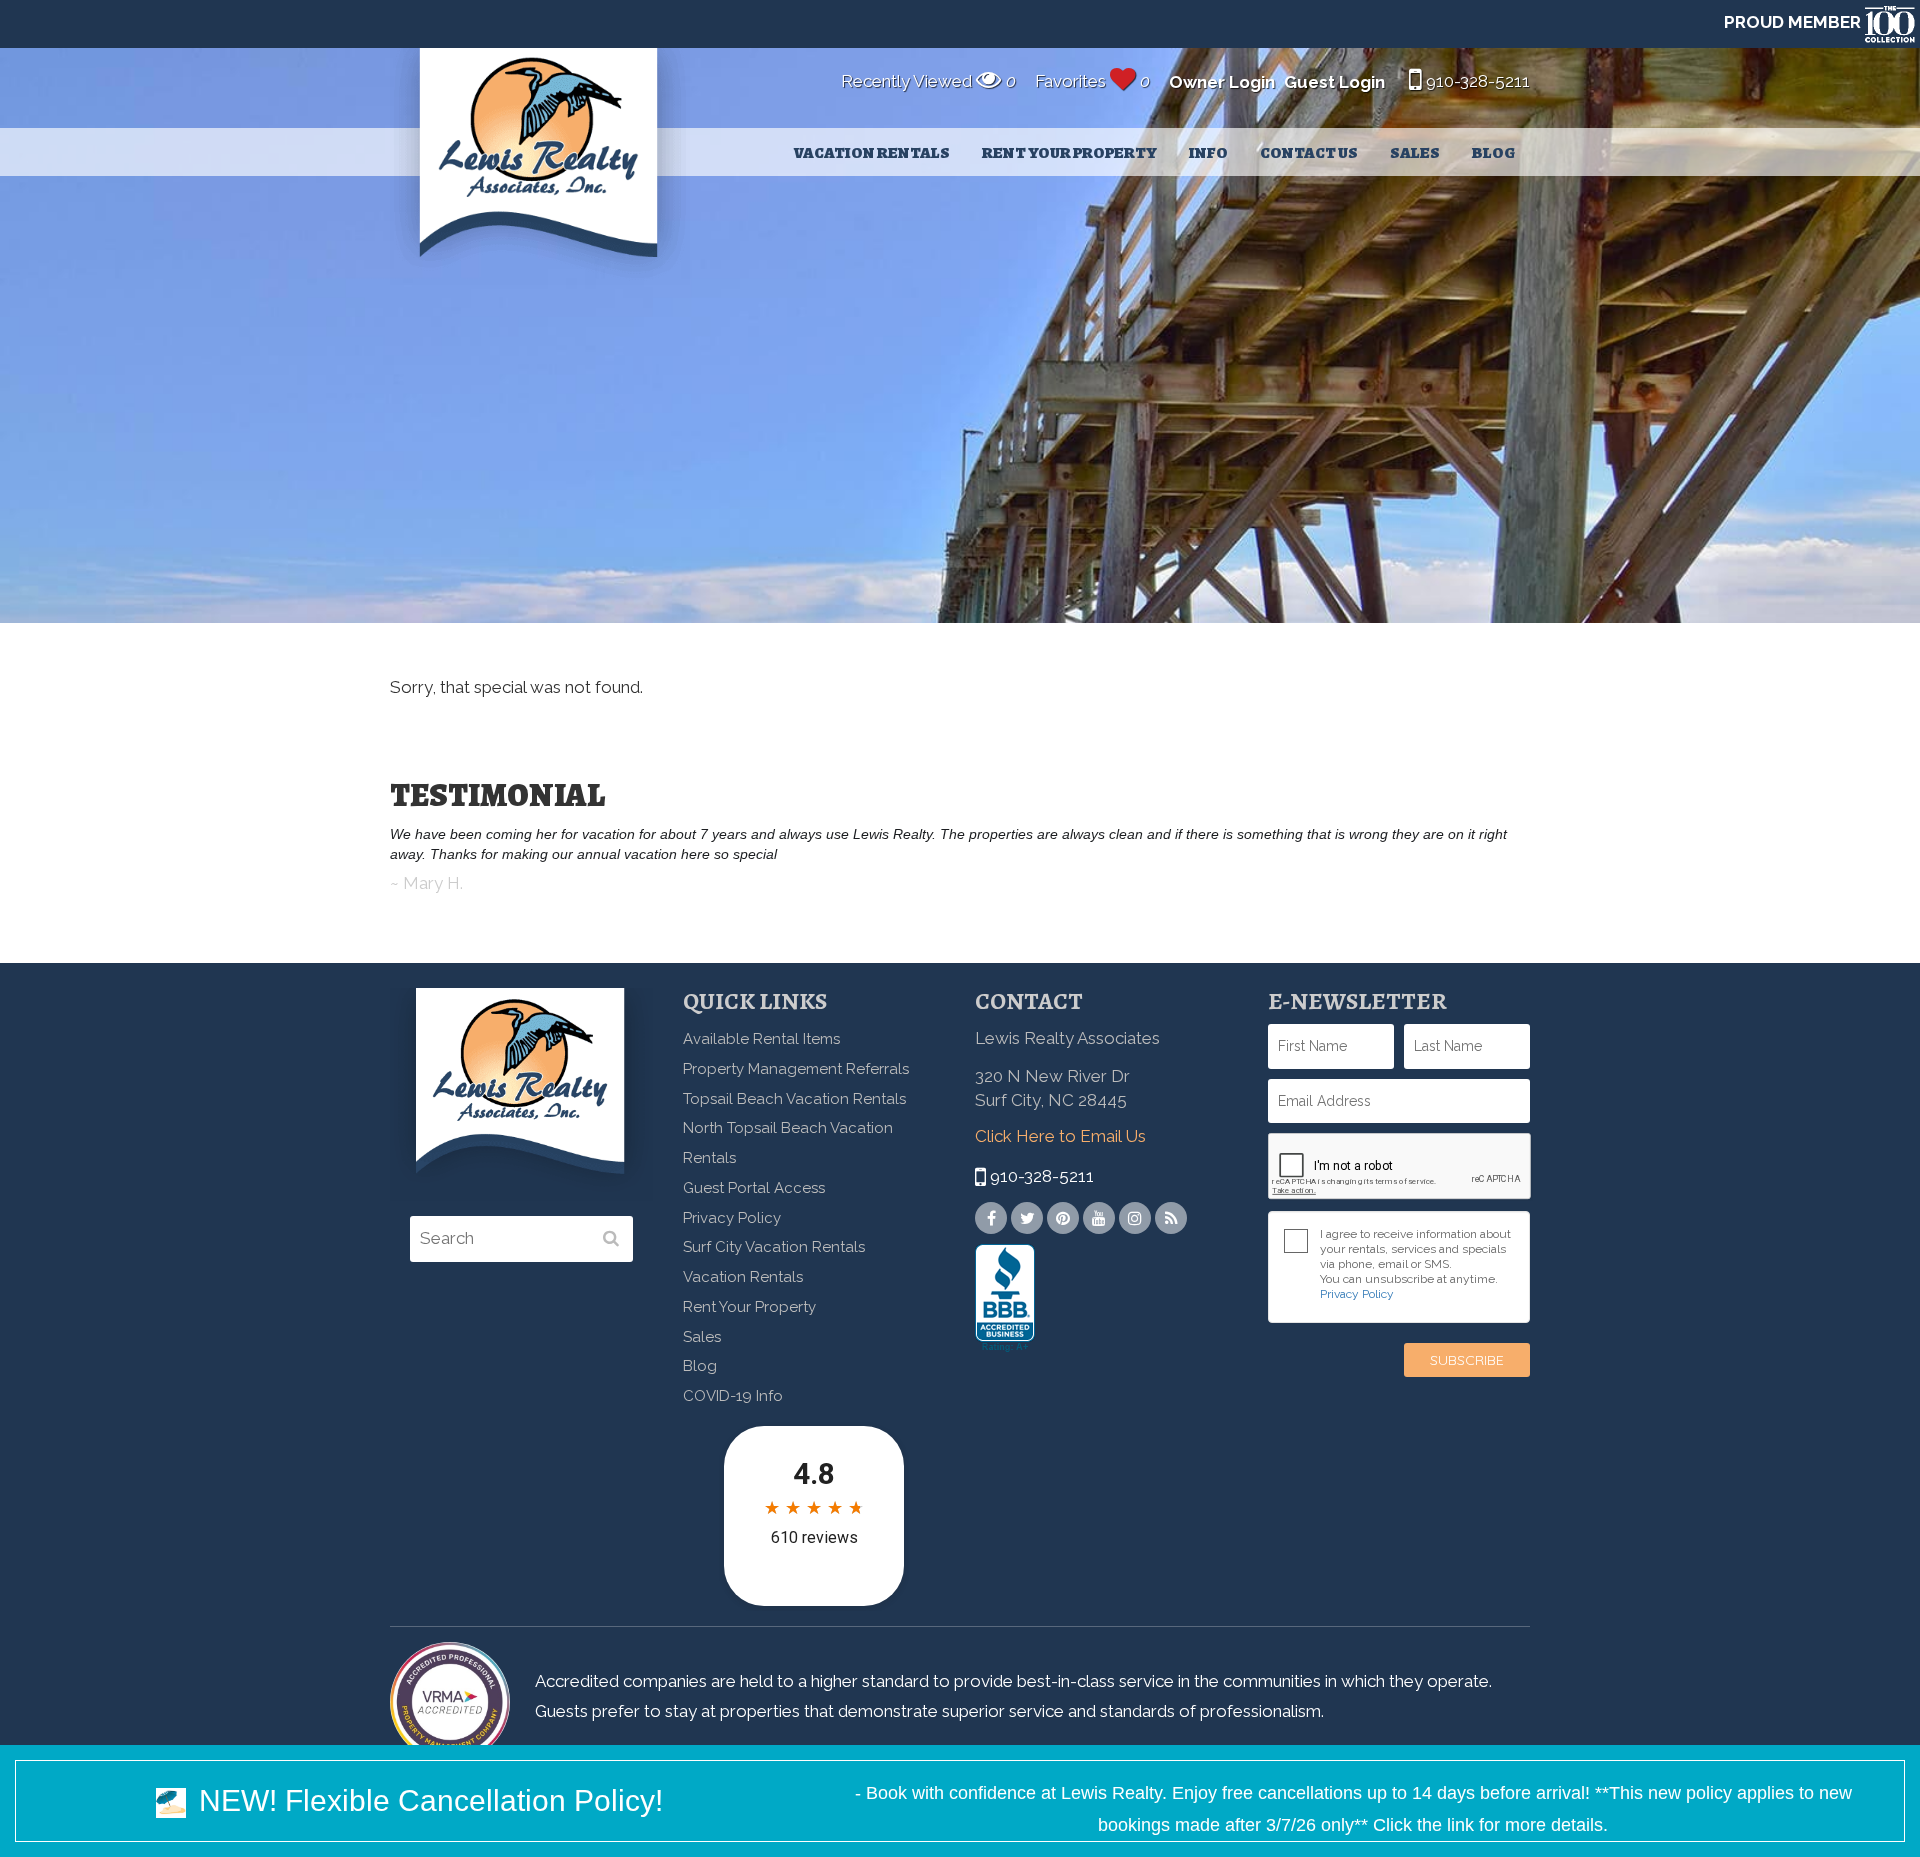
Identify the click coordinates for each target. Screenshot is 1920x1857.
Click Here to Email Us (1060, 1136)
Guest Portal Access (754, 1188)
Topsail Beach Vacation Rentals (794, 1099)
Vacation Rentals (872, 153)
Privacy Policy (732, 1218)
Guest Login (1334, 82)
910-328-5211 (1476, 81)
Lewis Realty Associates (540, 166)
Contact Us (1309, 153)
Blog (1493, 153)
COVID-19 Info (733, 1396)
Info (1208, 153)
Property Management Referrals (796, 1069)
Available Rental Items (761, 1039)
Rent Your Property (1069, 153)
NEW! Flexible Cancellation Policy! (427, 1800)
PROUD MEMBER (1794, 22)
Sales (1415, 153)
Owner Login (1222, 82)
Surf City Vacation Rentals (774, 1247)
